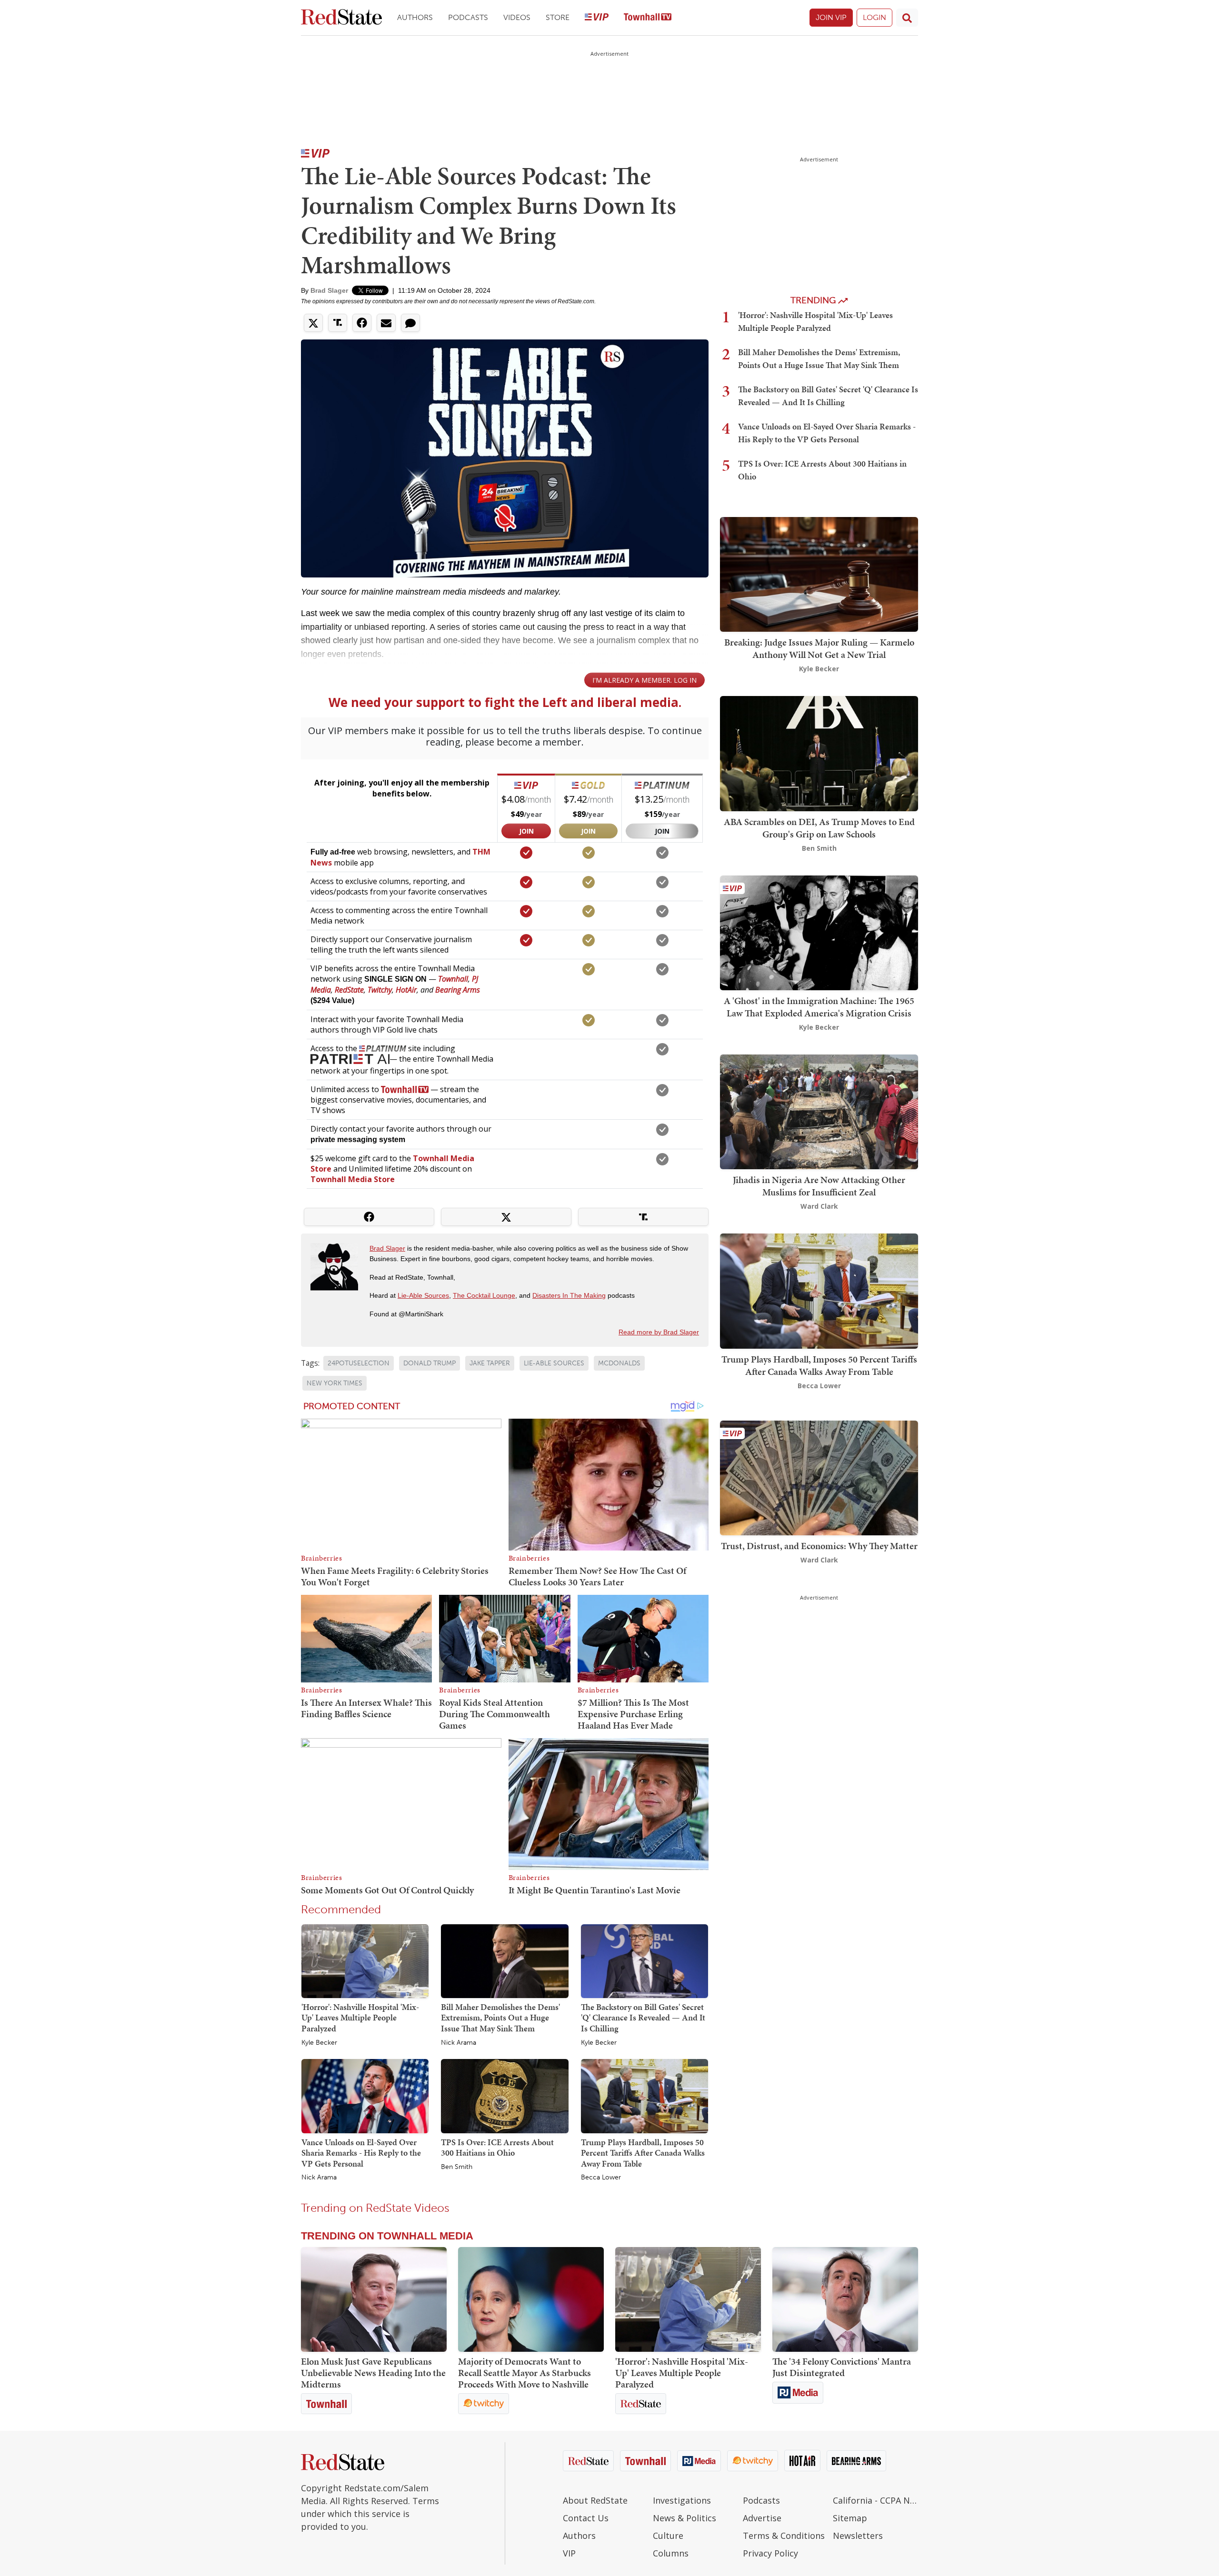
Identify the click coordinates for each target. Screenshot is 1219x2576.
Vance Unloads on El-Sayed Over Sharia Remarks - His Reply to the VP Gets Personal (361, 2153)
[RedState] (341, 18)
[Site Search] (907, 18)
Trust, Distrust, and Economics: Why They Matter (819, 1546)
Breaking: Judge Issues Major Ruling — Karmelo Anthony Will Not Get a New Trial (819, 648)
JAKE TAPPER (490, 1363)
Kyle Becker (319, 2043)
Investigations (682, 2500)
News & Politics (684, 2518)
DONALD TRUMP (430, 1363)
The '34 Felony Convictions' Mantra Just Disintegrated (842, 2367)
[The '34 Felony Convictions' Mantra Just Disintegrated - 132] (845, 2299)
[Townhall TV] (648, 18)
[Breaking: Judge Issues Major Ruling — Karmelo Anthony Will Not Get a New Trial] (819, 573)
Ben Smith (457, 2167)
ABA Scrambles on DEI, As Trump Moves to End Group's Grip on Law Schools (819, 828)
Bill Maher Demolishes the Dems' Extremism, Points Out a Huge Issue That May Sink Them (500, 2018)
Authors (415, 17)
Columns (671, 2553)
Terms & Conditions (784, 2536)
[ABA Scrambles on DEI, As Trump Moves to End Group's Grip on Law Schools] (819, 753)
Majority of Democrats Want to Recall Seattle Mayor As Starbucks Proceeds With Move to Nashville (525, 2373)
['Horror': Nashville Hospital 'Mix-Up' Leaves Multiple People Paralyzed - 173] (688, 2299)
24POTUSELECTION (359, 1363)
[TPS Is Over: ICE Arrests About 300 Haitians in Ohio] (505, 2096)
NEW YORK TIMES (335, 1383)
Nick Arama (459, 2043)
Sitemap (850, 2518)
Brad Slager (329, 290)
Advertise (762, 2518)
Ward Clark (819, 1206)
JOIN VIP (831, 17)
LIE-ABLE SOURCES (554, 1363)
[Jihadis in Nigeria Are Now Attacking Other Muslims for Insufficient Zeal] (819, 1111)
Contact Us (586, 2518)
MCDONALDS (619, 1363)
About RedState (595, 2500)
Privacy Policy (770, 2553)
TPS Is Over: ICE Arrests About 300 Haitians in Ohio (497, 2148)
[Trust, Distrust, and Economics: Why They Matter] (819, 1477)
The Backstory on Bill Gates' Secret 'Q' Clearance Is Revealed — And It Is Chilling (643, 2018)
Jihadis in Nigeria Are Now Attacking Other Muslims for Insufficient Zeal (819, 1186)
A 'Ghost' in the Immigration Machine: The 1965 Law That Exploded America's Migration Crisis (819, 1007)
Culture (668, 2536)
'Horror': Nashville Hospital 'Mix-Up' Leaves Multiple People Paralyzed (360, 2018)
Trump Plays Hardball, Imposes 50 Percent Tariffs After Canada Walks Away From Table (643, 2153)
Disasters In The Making (569, 1295)
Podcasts (468, 17)
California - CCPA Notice (875, 2500)
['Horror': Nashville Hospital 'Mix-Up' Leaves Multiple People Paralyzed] (365, 1960)
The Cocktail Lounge (484, 1295)
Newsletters (858, 2536)
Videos (517, 17)
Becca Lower (601, 2178)
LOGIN (874, 17)
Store (558, 17)
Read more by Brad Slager (659, 1332)
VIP (569, 2553)
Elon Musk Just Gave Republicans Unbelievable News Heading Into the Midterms (373, 2373)
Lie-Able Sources (423, 1295)
